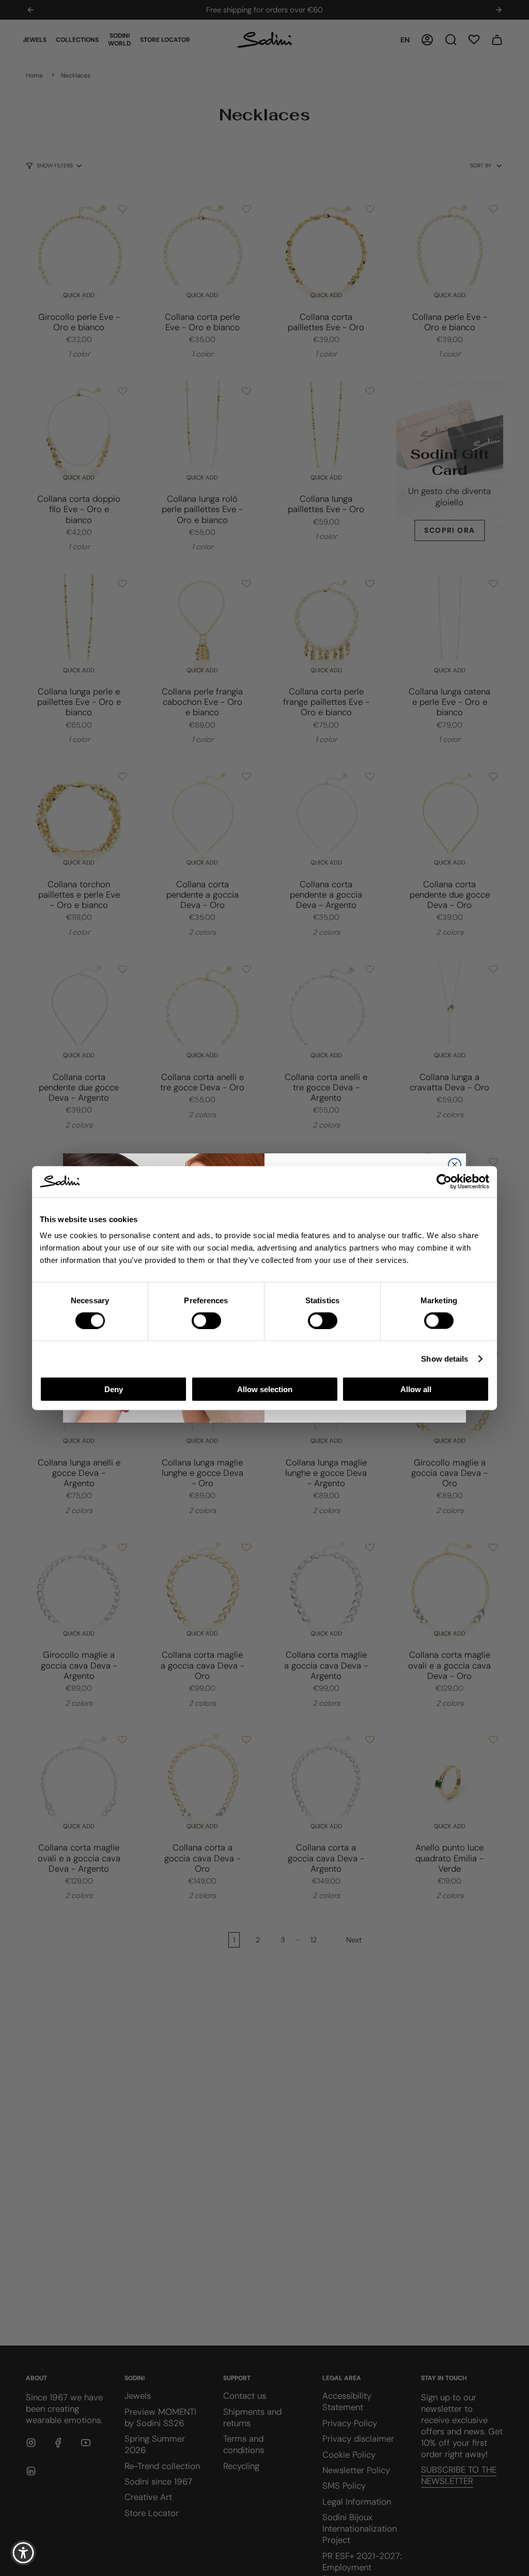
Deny (114, 1389)
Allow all (416, 1389)
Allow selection (265, 1389)
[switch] (206, 1320)
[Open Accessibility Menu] (23, 2553)
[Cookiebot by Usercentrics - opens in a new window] (444, 1181)
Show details (445, 1358)
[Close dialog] (455, 1165)
